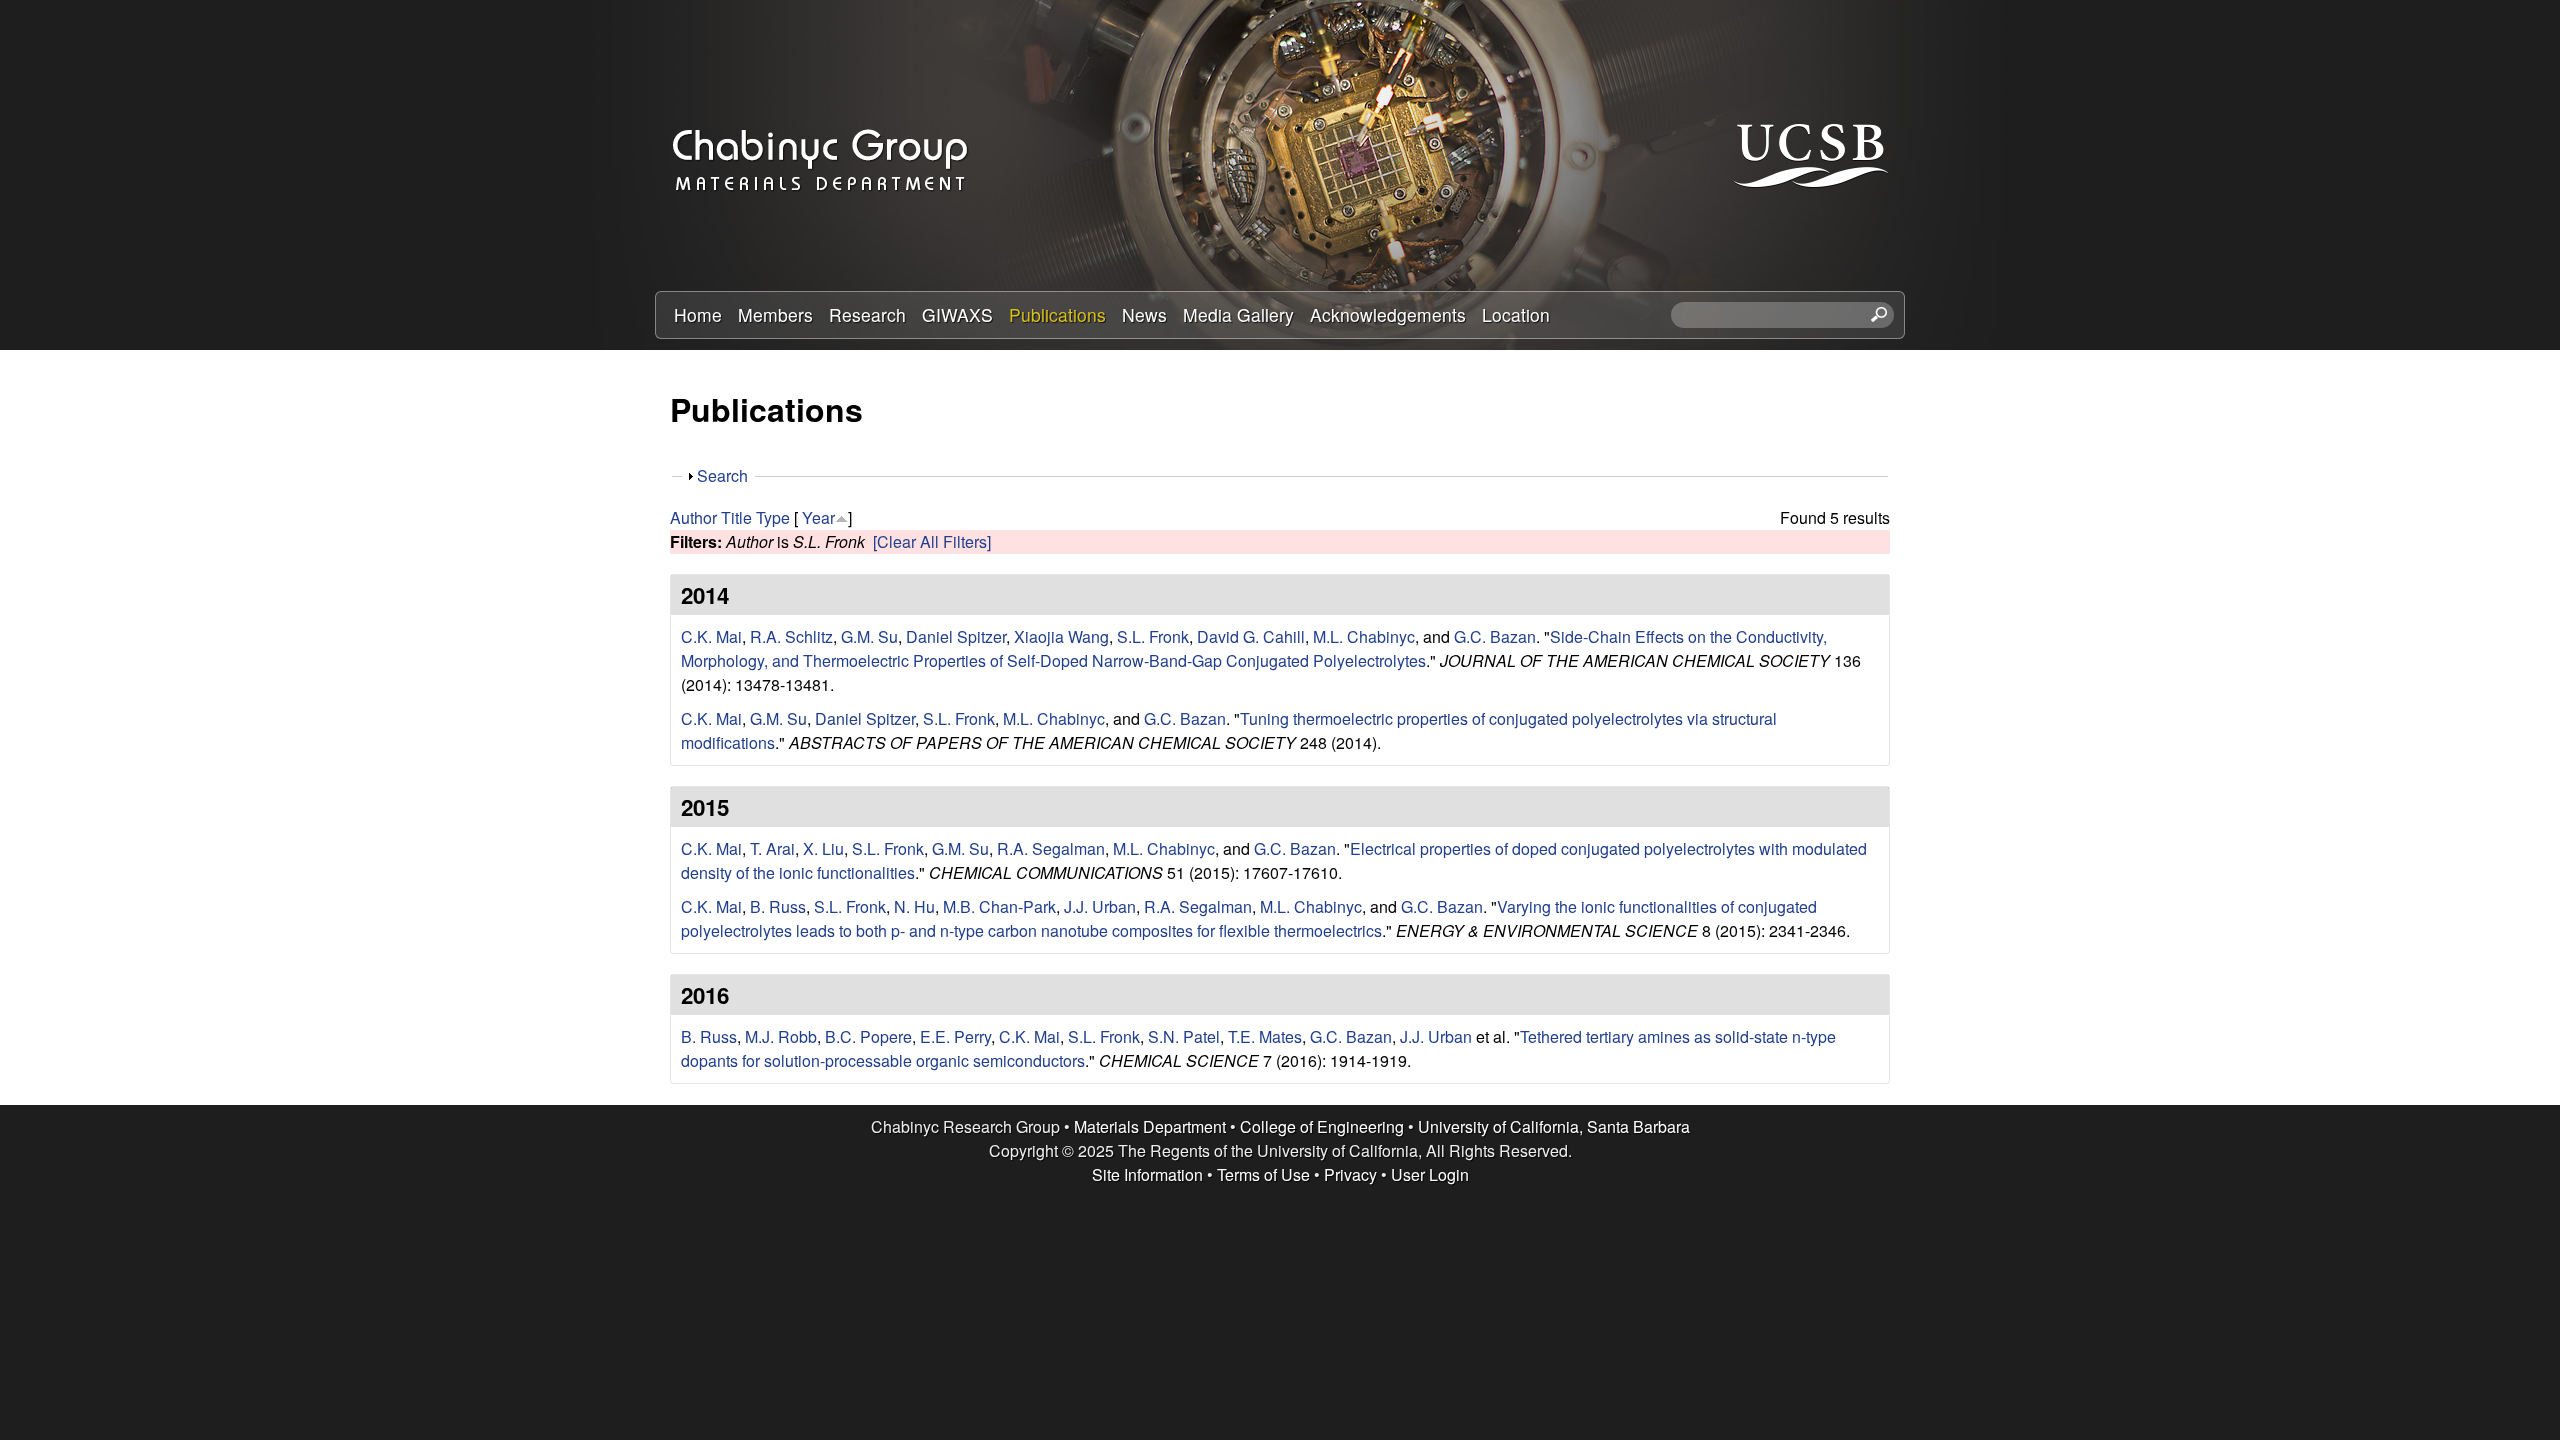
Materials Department (1150, 1126)
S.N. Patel (1184, 1036)
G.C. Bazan (1495, 636)
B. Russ (778, 906)
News (1144, 314)
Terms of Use (1263, 1174)
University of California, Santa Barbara (1554, 1126)
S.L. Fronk (1153, 636)
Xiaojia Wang (1061, 636)
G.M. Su (869, 636)
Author (693, 517)
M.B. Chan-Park (999, 906)
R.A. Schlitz (791, 636)
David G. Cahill (1251, 636)
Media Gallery (1238, 314)
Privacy (1350, 1174)
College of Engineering (1322, 1126)
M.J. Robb (781, 1036)
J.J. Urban (1100, 906)
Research (867, 314)
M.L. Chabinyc (1364, 636)
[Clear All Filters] (932, 541)
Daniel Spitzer (956, 636)
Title (736, 517)
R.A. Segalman (1051, 848)
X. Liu (823, 848)
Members (775, 314)
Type (773, 517)
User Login (1430, 1174)
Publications (1057, 314)
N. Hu (914, 906)
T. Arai (772, 848)
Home (698, 314)
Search (722, 475)
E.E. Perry (955, 1036)
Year (818, 517)
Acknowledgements (1388, 314)
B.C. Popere (868, 1036)
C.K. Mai (711, 636)
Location (1516, 314)
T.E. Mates (1265, 1036)
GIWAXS (957, 314)
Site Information (1147, 1174)
